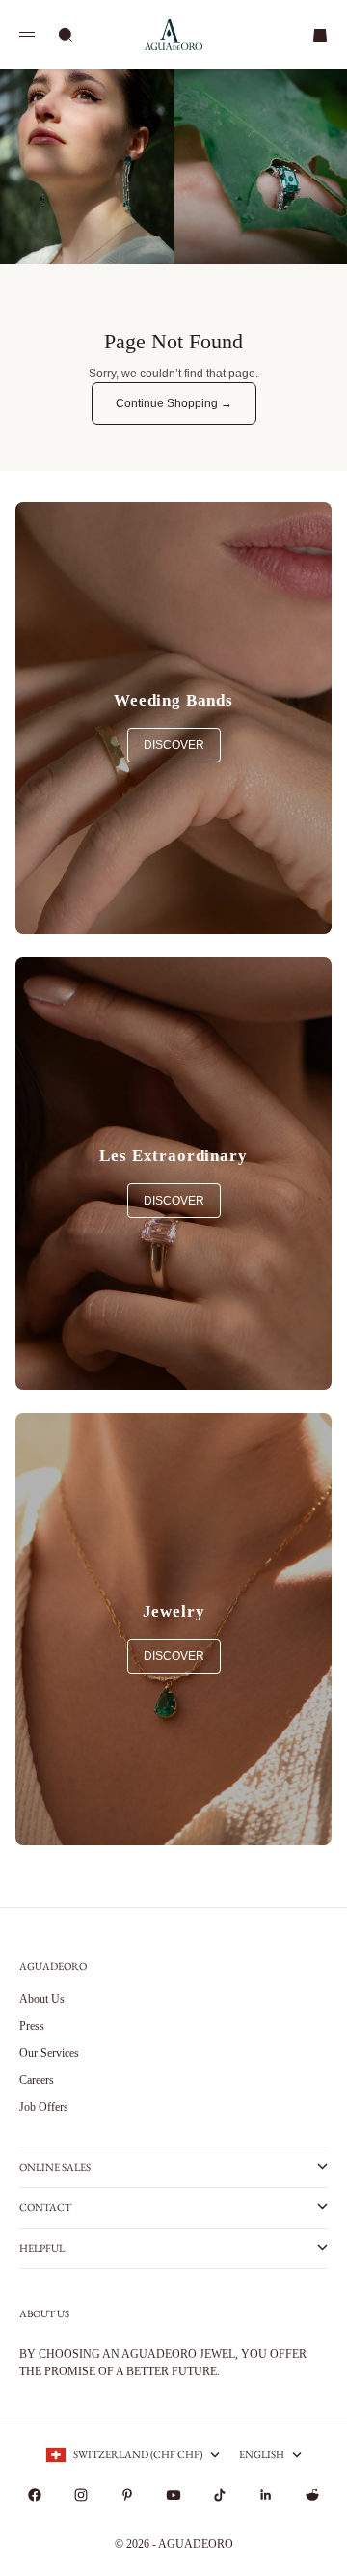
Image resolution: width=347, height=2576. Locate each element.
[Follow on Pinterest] (127, 2495)
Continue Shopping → (174, 403)
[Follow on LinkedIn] (266, 2495)
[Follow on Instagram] (81, 2495)
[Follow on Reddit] (312, 2495)
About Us (42, 1999)
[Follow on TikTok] (220, 2495)
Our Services (49, 2053)
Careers (37, 2080)
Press (32, 2026)
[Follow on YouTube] (173, 2495)
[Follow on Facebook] (35, 2495)
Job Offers (44, 2107)
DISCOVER (174, 745)
